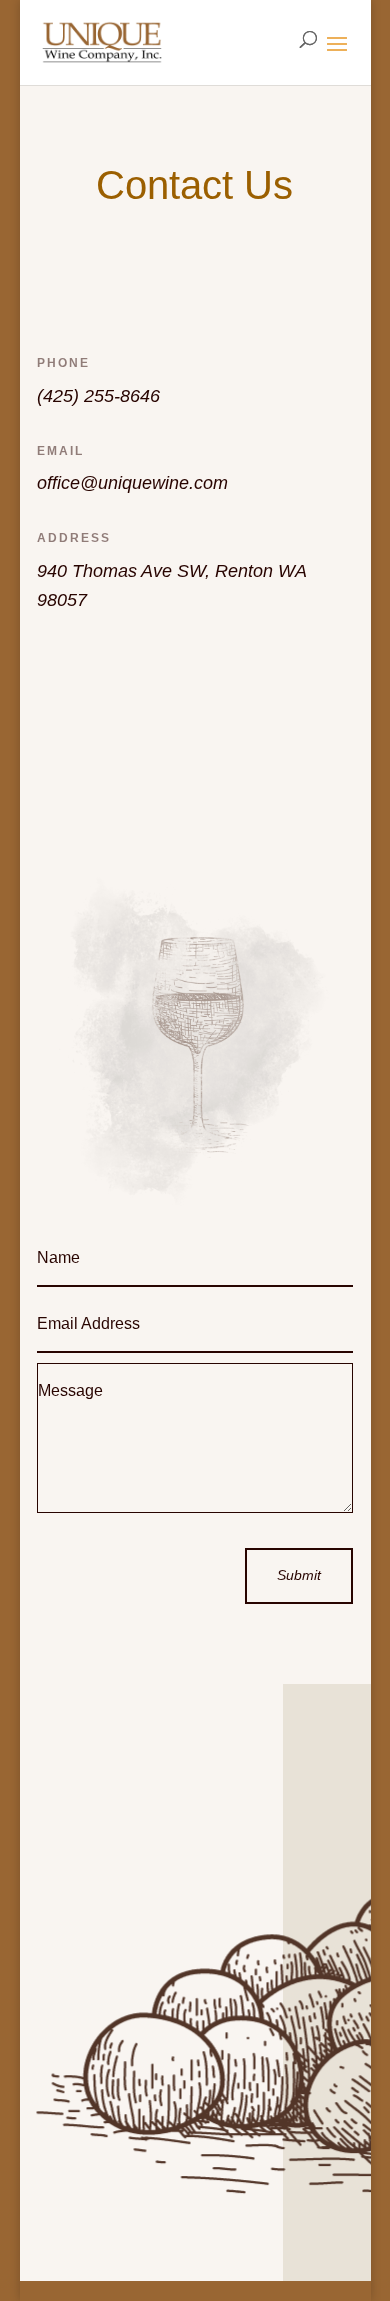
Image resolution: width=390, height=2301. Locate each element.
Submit (299, 1575)
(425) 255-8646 (98, 396)
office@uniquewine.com (132, 483)
